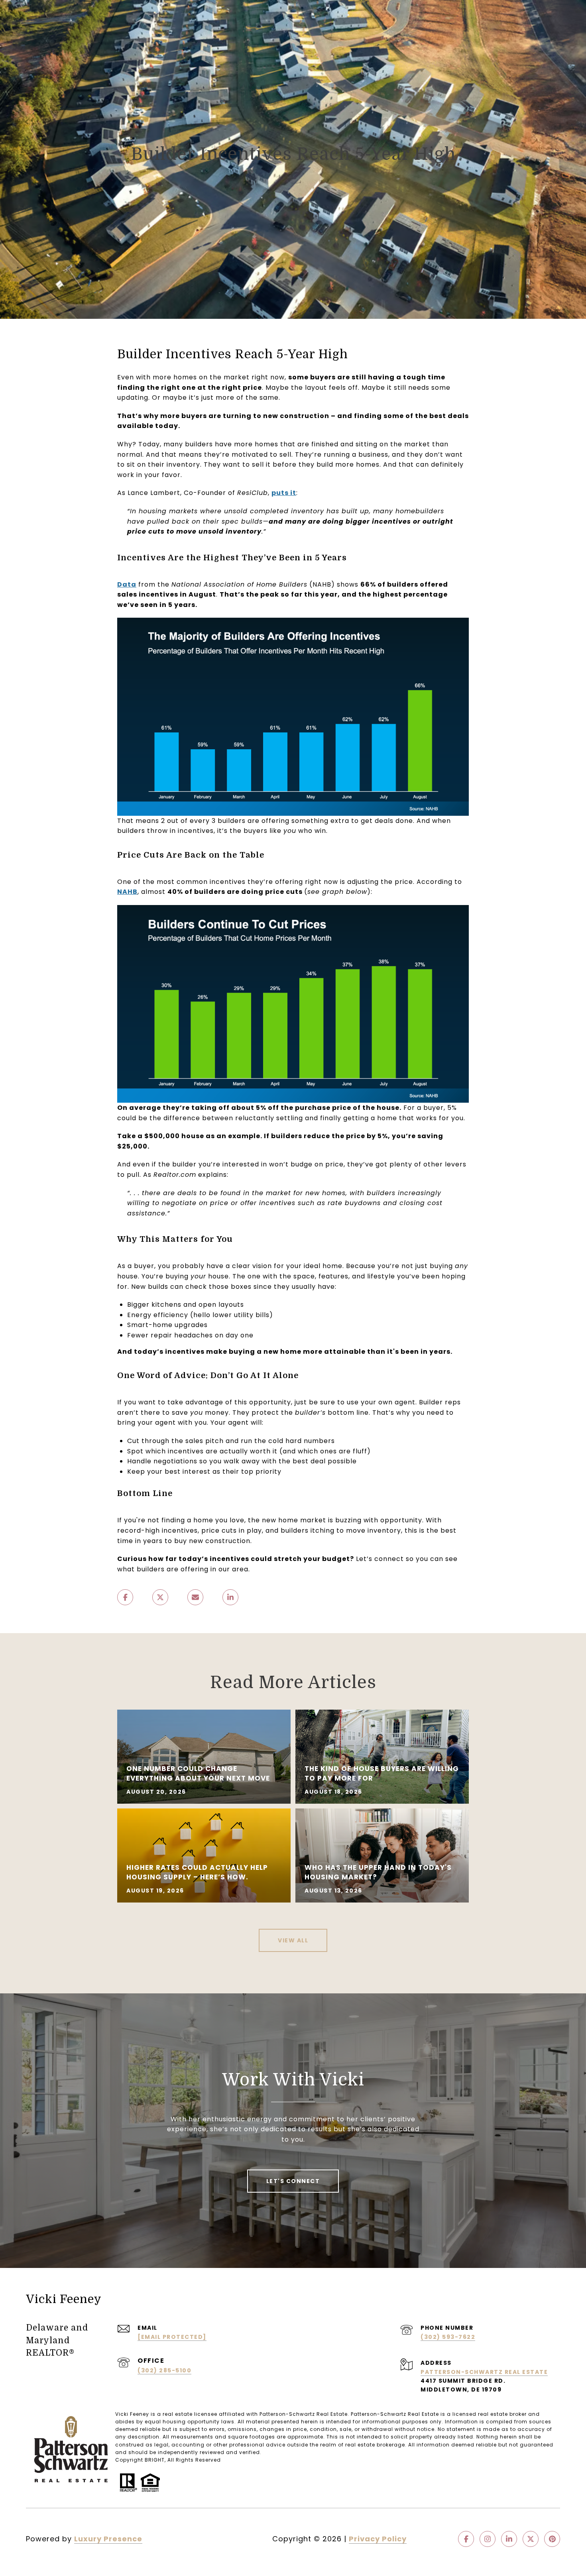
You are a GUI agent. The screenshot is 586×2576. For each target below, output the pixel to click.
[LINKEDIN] (509, 2539)
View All (293, 1940)
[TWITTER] (531, 2539)
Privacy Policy (378, 2539)
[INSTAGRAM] (488, 2539)
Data (127, 584)
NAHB (127, 892)
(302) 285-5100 (164, 2370)
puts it (284, 493)
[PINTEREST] (552, 2539)
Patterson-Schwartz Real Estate (484, 2372)
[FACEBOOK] (466, 2539)
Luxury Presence (108, 2539)
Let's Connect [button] (293, 2181)
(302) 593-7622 (448, 2337)
